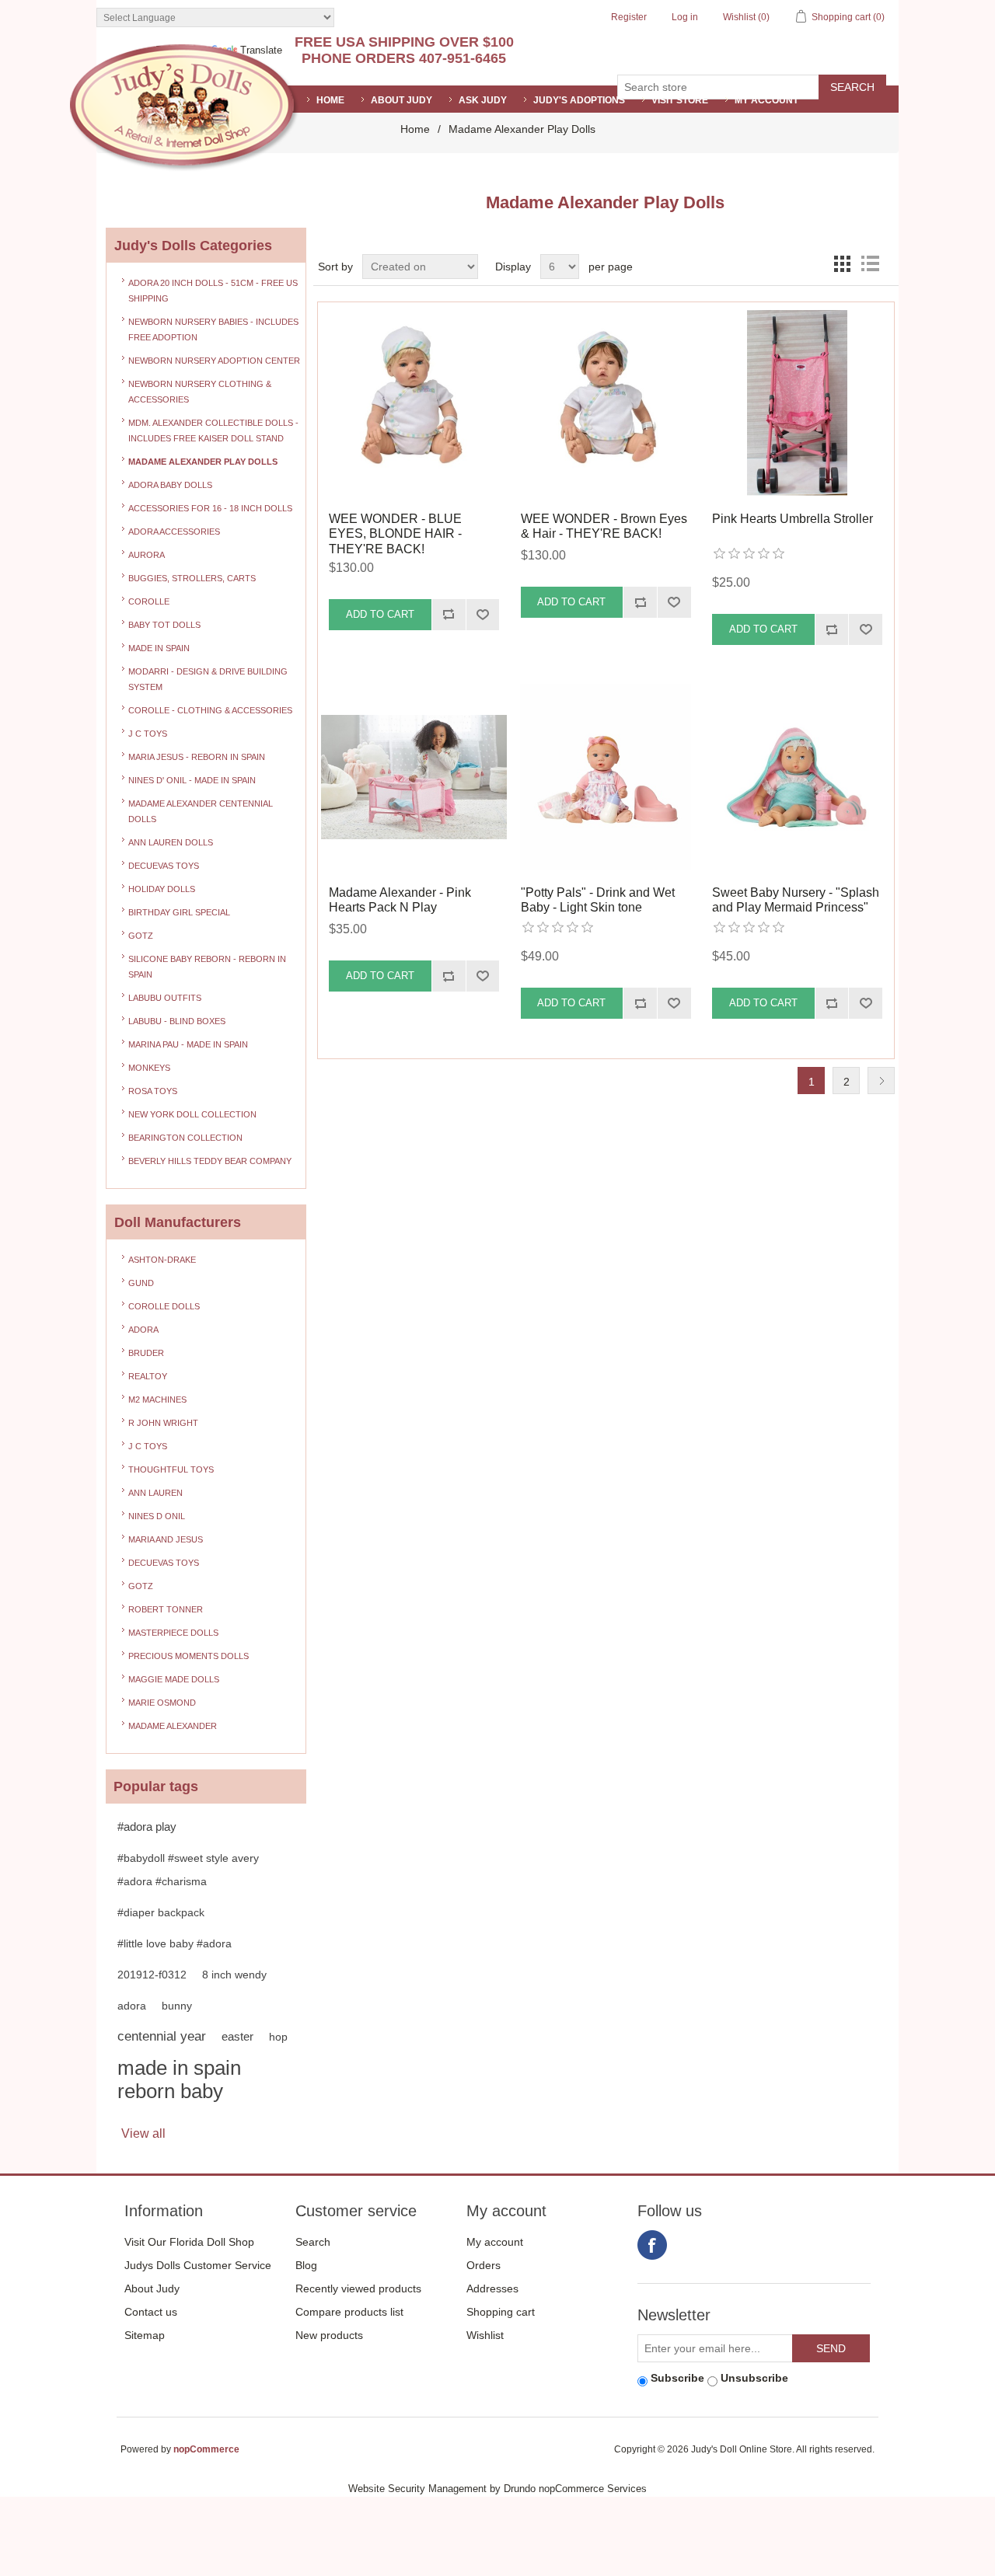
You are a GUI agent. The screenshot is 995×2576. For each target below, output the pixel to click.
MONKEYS (149, 1068)
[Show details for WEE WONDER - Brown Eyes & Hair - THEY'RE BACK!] (606, 403)
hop (278, 2037)
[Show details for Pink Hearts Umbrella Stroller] (797, 403)
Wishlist (485, 2335)
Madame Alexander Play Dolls (203, 462)
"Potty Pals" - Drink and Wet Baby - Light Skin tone (598, 900)
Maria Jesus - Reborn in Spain (197, 757)
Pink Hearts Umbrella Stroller (793, 519)
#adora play (147, 1827)
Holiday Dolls (162, 889)
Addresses (492, 2288)
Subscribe (677, 2378)
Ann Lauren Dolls (171, 842)
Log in (685, 17)
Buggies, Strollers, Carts (192, 578)
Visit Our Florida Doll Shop (189, 2242)
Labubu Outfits (165, 998)
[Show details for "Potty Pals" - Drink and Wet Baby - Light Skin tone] (606, 777)
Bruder (146, 1353)
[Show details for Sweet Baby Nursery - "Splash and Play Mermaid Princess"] (797, 777)
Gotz (141, 936)
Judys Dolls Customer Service (198, 2265)
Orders (484, 2265)
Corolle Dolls (164, 1306)
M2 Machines (157, 1400)
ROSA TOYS (153, 1091)
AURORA (147, 555)
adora (132, 2006)
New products (329, 2335)
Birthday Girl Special (179, 912)
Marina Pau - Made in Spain (188, 1044)
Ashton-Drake (162, 1260)
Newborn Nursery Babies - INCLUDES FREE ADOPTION (213, 329)
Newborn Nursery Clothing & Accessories (200, 392)
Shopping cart (501, 2312)
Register (629, 17)
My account (766, 100)
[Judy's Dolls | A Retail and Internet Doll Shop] (184, 108)
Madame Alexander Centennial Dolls (201, 811)
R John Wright (163, 1423)
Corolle (149, 601)
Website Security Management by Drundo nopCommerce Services (497, 2489)
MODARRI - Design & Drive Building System (208, 679)
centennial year (162, 2036)
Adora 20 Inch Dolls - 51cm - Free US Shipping (213, 291)
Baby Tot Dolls (164, 625)
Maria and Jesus (166, 1539)
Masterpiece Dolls (173, 1633)
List (870, 263)
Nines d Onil (157, 1516)
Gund (141, 1283)
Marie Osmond (162, 1703)
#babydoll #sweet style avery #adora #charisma (188, 1870)
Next (881, 1081)
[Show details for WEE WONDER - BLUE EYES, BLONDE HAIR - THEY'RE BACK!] (414, 403)
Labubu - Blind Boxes (177, 1021)
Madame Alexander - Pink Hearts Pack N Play (400, 900)
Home (415, 129)
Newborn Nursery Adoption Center (214, 361)
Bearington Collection (185, 1138)
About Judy (152, 2288)
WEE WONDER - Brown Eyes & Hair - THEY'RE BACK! (604, 526)
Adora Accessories (174, 532)
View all (143, 2133)
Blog (306, 2265)
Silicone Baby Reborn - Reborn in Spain (207, 967)
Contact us (151, 2312)
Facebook (652, 2245)
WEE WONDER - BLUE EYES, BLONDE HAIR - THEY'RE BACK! (395, 533)
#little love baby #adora (175, 1943)
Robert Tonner (166, 1609)
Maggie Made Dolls (174, 1679)
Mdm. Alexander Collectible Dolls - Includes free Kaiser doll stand (213, 430)
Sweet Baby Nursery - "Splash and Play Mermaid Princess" (796, 900)
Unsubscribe (754, 2378)
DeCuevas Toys (164, 866)
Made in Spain (159, 648)
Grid (842, 263)
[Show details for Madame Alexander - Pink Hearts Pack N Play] (414, 777)
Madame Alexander (173, 1726)
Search (313, 2242)
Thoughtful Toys (171, 1469)
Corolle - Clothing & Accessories (210, 710)
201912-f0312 (152, 1975)
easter (237, 2036)
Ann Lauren (155, 1493)
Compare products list (349, 2312)
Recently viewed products (358, 2288)
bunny (177, 2006)
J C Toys (148, 734)
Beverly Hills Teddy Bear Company (210, 1161)
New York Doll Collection (192, 1114)
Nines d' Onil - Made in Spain (192, 780)
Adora (143, 1330)
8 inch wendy (234, 1975)
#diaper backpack (161, 1912)
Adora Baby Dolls (170, 485)
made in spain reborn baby (179, 2079)
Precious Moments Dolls (189, 1656)
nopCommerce (206, 2449)
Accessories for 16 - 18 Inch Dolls (210, 508)
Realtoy (148, 1376)
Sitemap (145, 2335)
